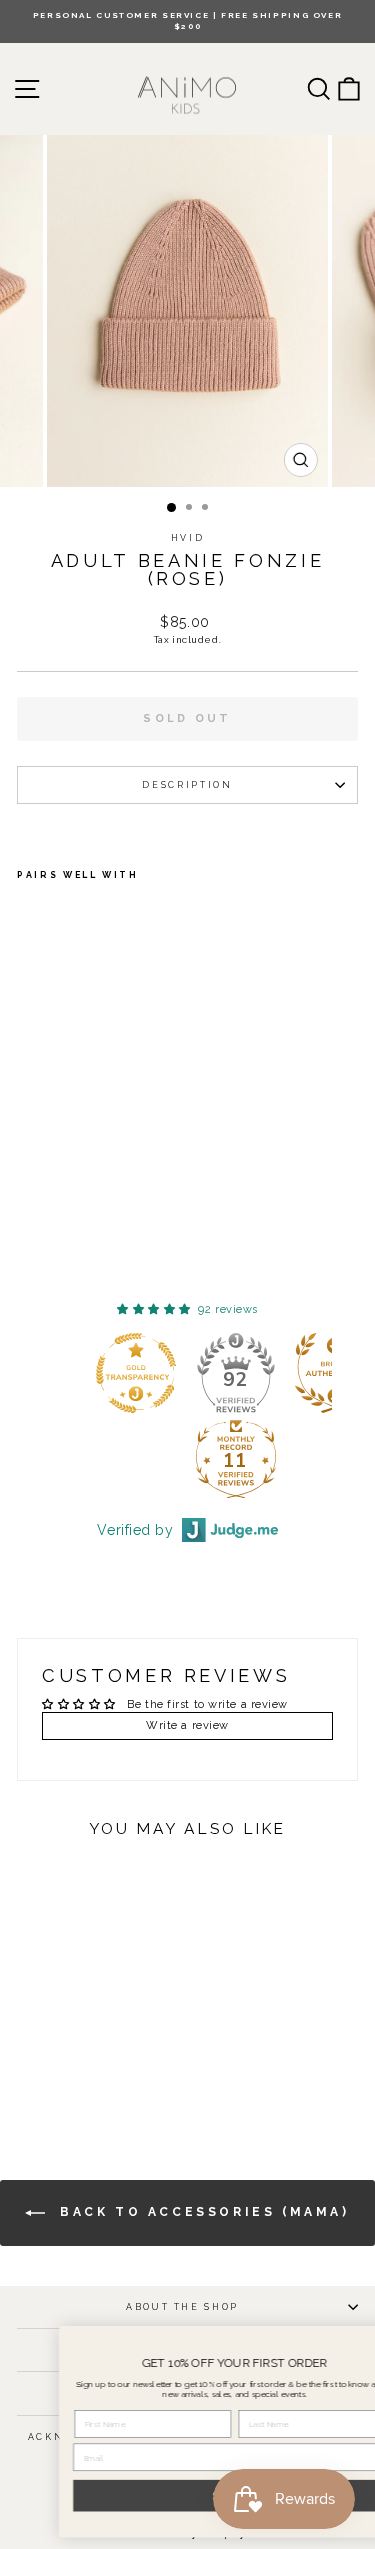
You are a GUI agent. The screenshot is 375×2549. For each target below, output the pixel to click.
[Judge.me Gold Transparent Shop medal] (136, 1373)
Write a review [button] (187, 1725)
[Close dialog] (354, 2341)
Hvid (188, 538)
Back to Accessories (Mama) (201, 2212)
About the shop (182, 2307)
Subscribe (193, 2495)
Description (187, 785)
